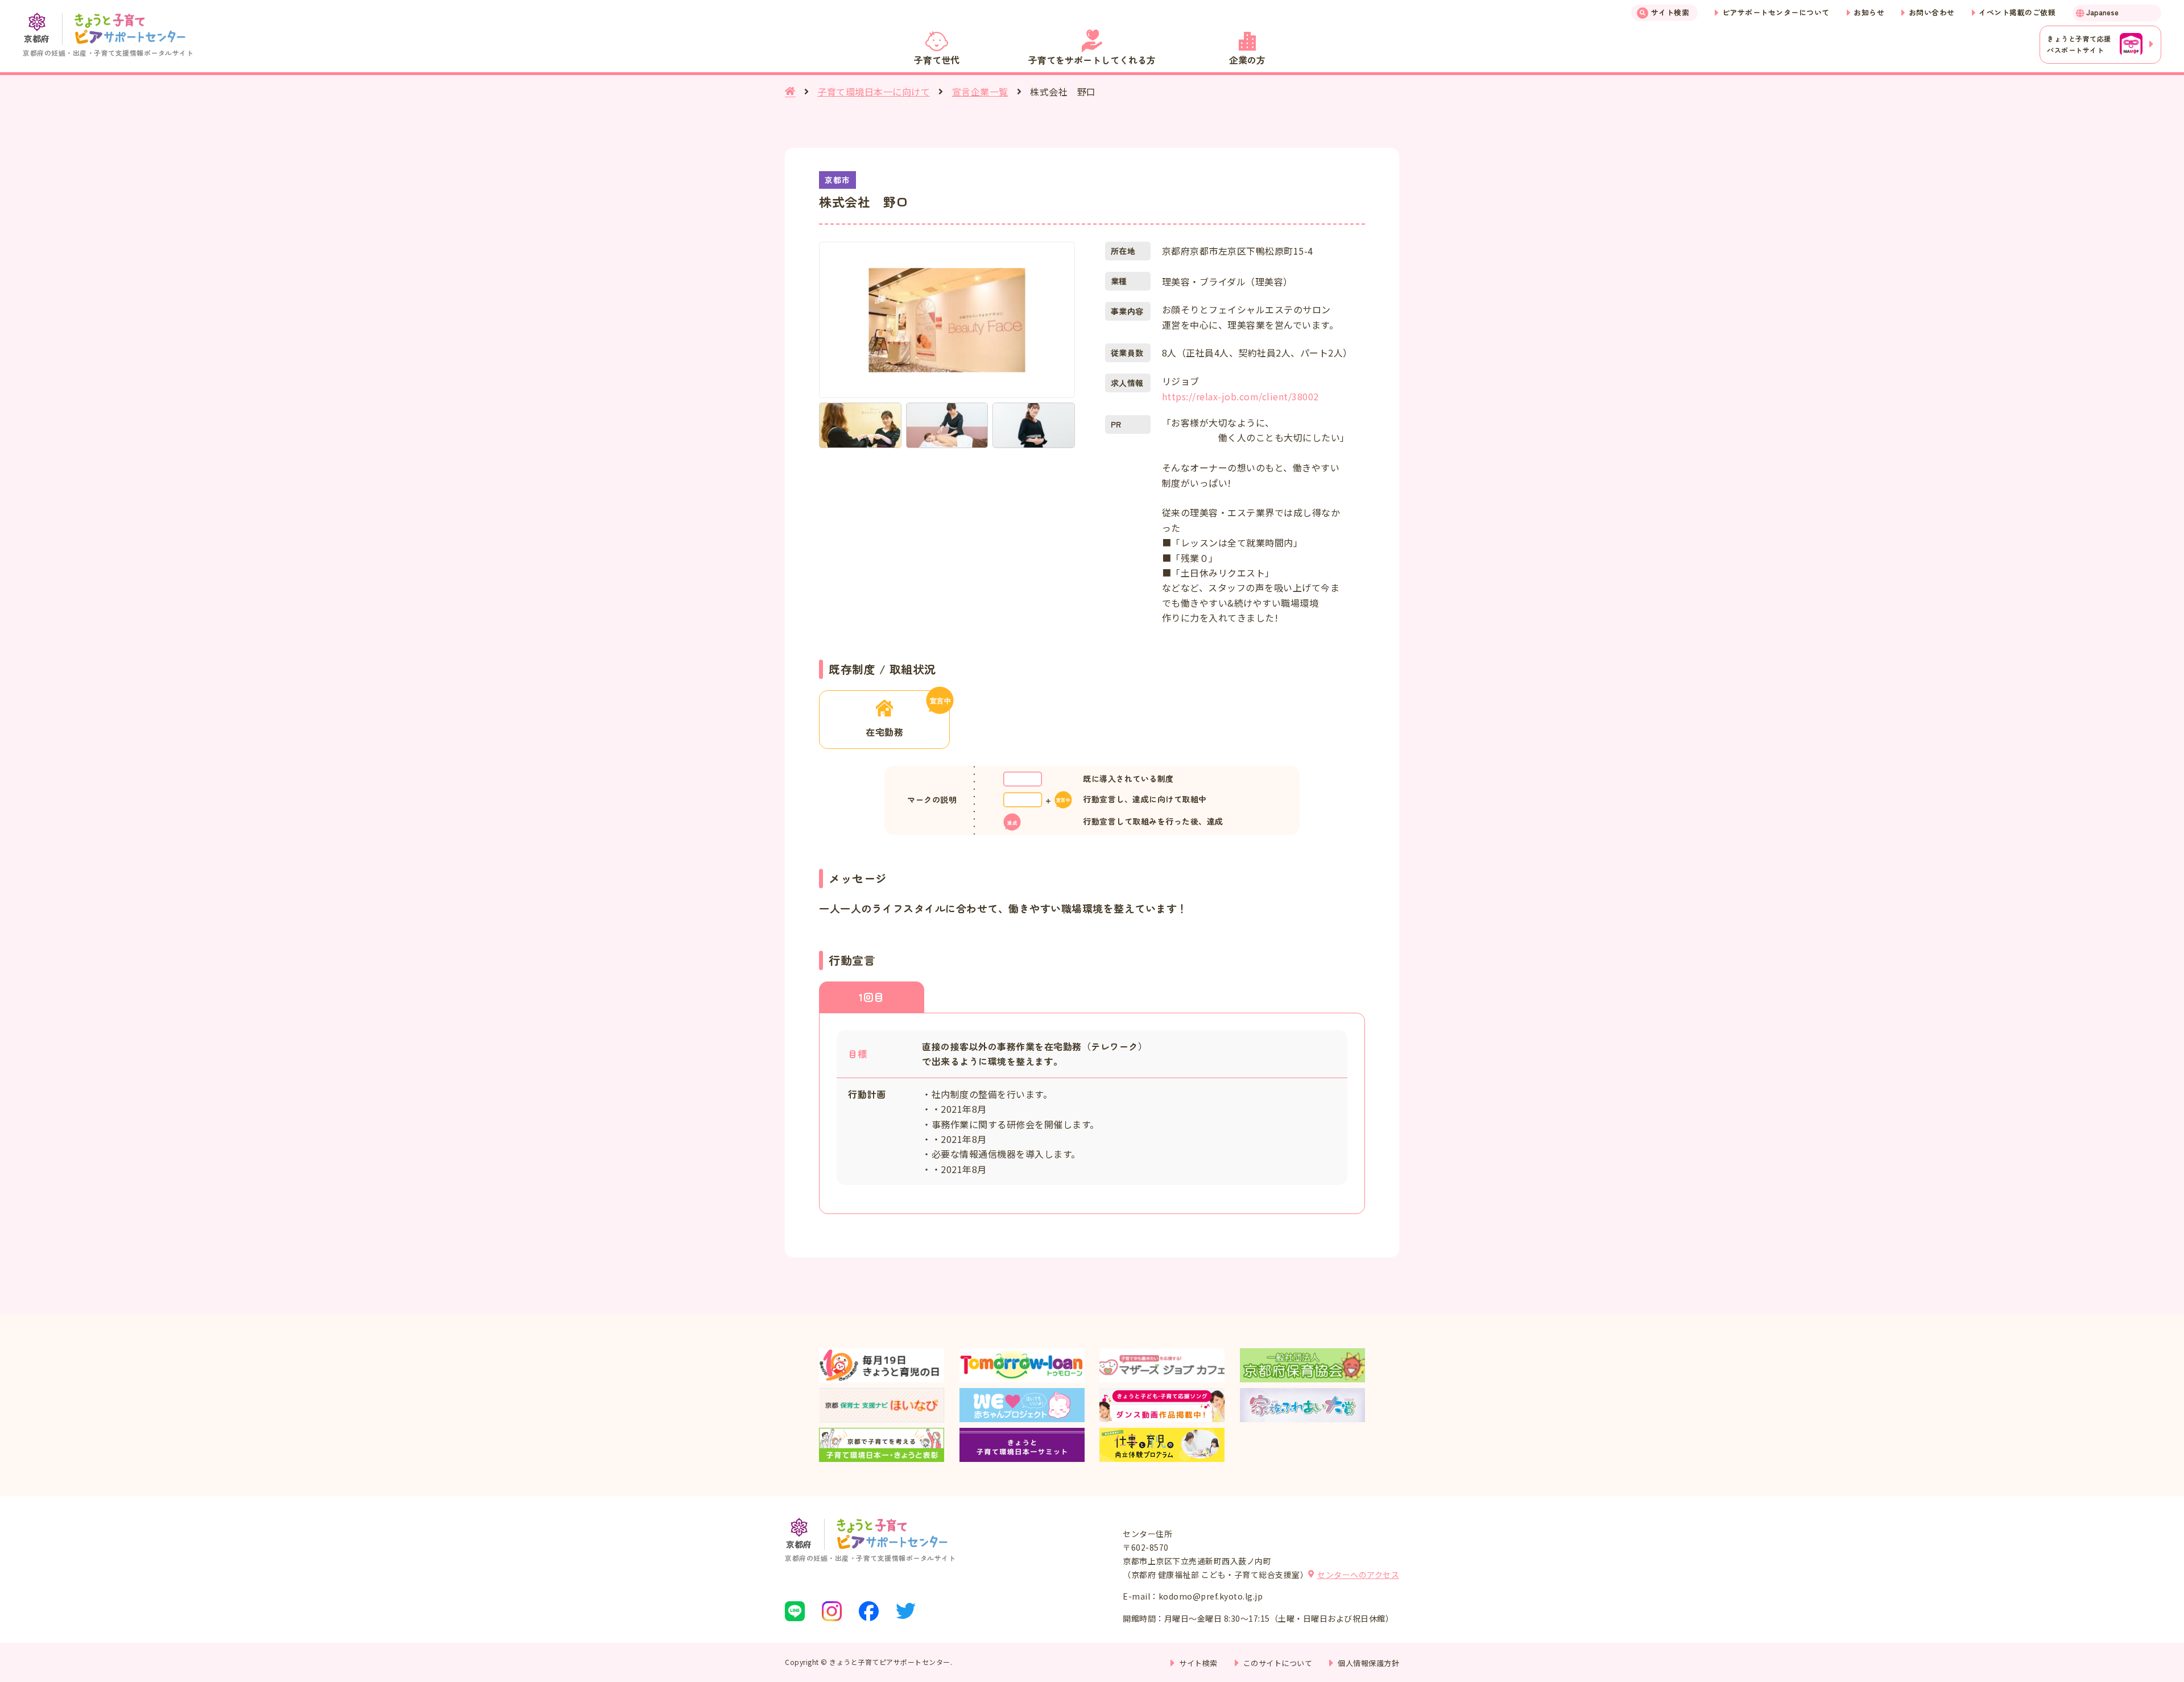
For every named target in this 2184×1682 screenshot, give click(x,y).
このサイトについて (1278, 1663)
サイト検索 (1670, 12)
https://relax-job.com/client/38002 (1240, 396)
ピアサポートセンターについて (1776, 12)
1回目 (872, 997)
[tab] (872, 997)
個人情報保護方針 (1368, 1663)
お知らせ (1869, 12)
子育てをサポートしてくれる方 (1092, 60)
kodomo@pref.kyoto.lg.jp (1211, 1596)
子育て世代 (937, 60)
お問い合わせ (1932, 12)
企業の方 (1247, 60)
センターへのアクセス (1358, 1575)
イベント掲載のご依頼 (2017, 12)
